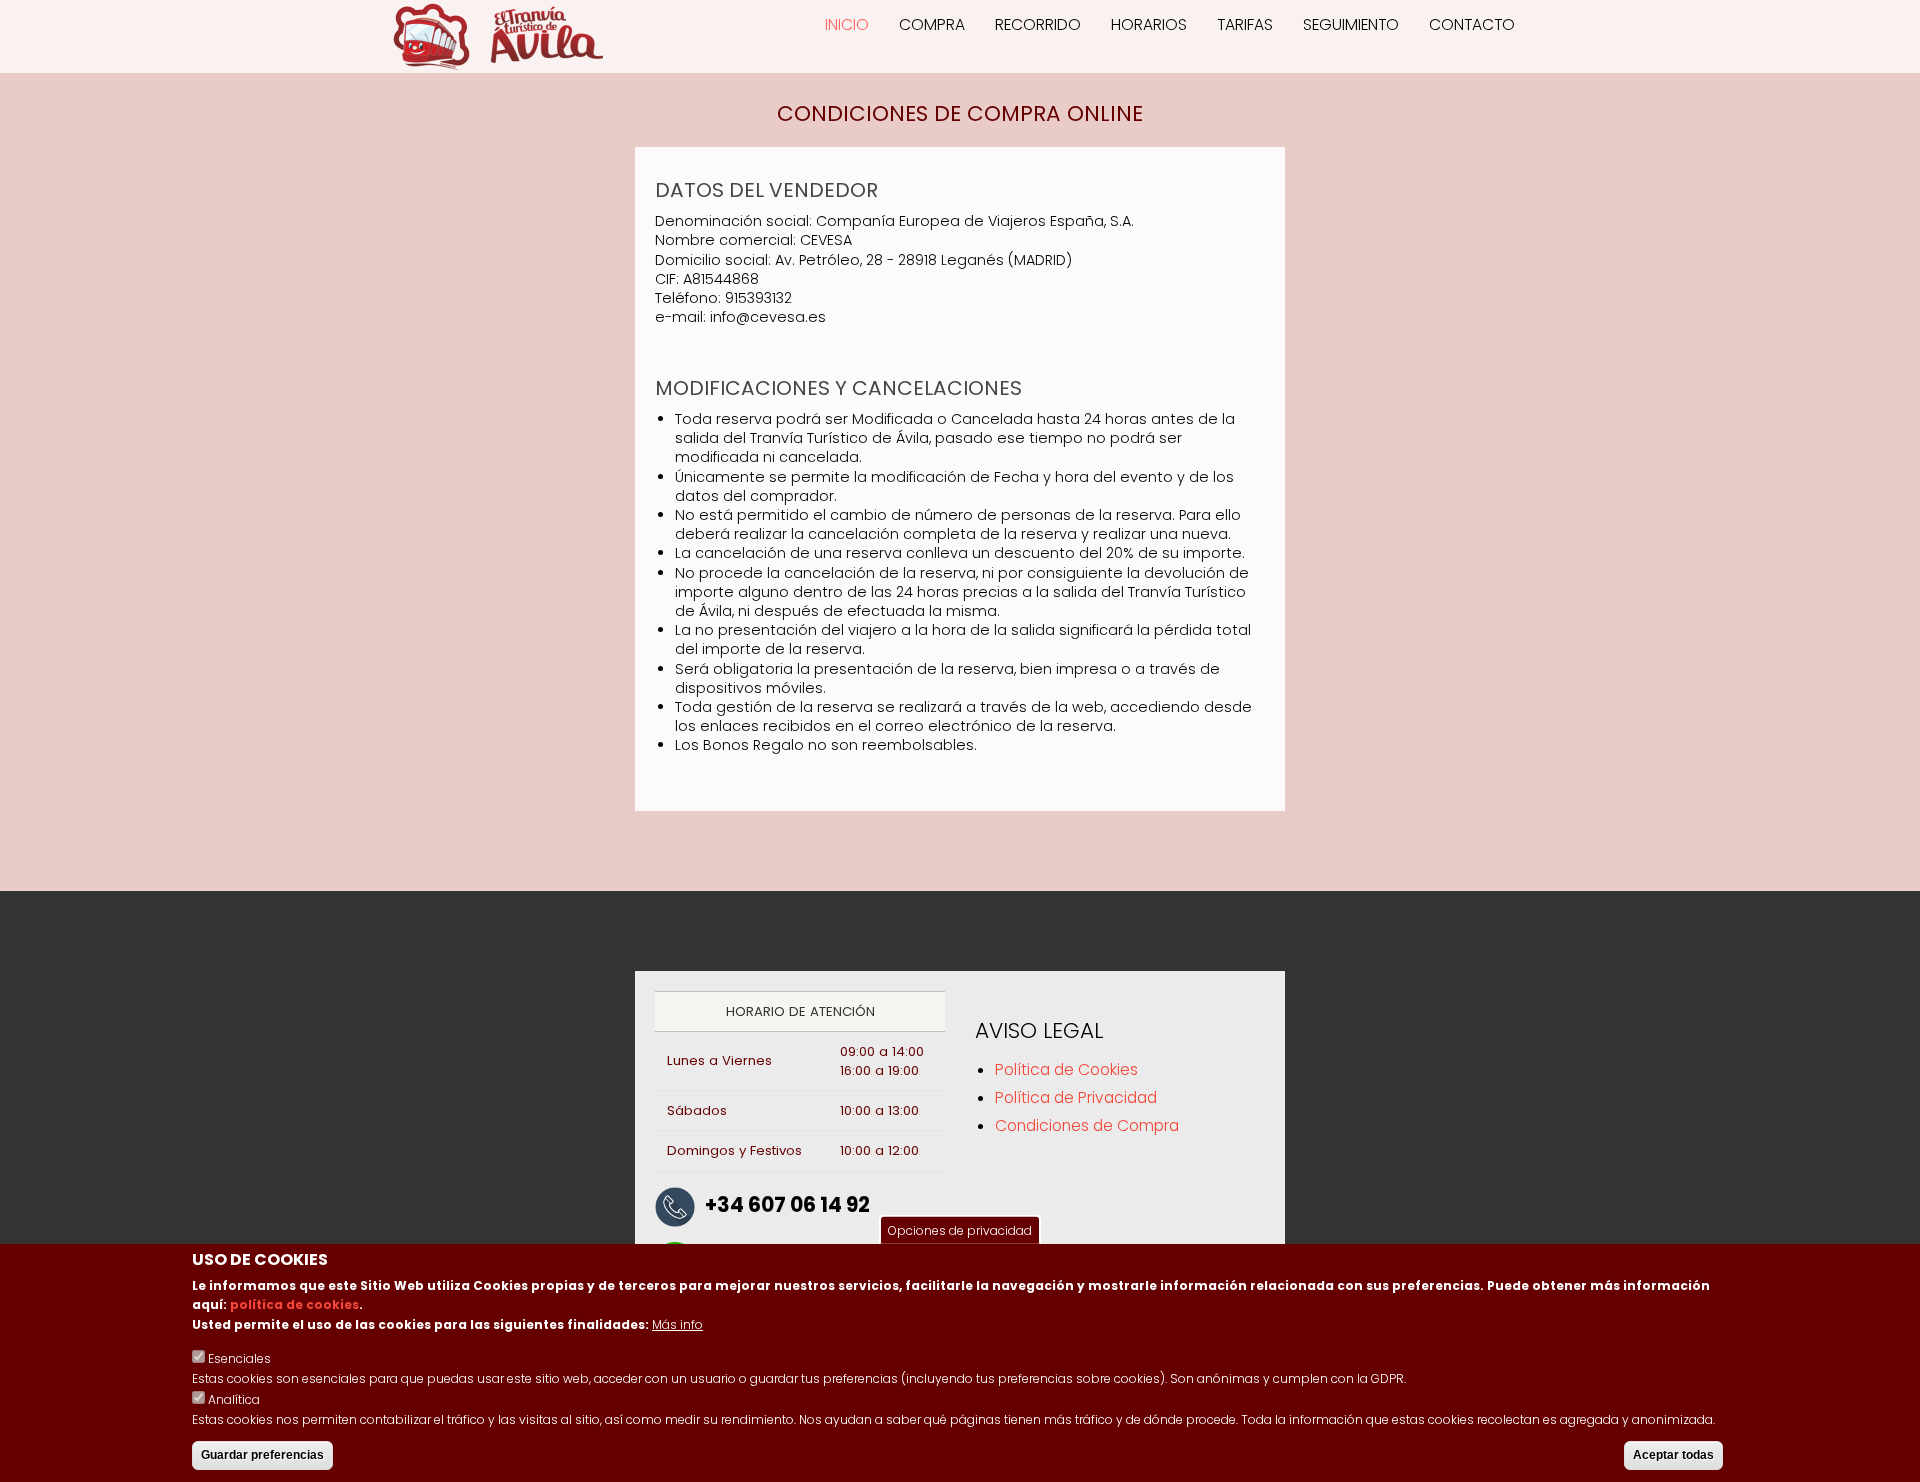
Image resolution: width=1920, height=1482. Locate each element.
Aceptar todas (1673, 1455)
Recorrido (1038, 24)
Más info (677, 1324)
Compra (932, 24)
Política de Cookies (1066, 1069)
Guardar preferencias (262, 1455)
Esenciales (239, 1358)
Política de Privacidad (1076, 1097)
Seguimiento (1351, 24)
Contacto (1472, 24)
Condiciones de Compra (1087, 1125)
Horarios (1149, 24)
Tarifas (1245, 24)
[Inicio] (498, 36)
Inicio (847, 24)
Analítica (234, 1399)
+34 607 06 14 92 (787, 1205)
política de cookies (294, 1305)
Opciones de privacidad (960, 1230)
